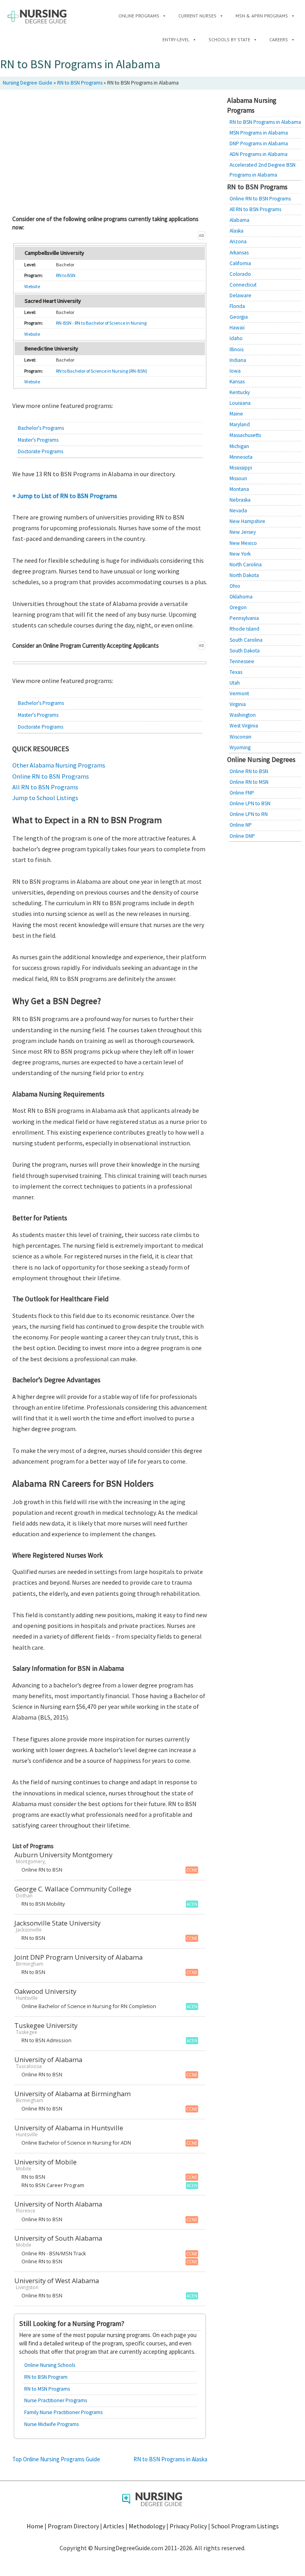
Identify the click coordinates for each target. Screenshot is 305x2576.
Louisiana (240, 403)
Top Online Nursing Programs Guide (56, 2459)
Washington (243, 715)
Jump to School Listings (45, 798)
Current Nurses (197, 16)
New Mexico (243, 543)
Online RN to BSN (249, 771)
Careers (279, 39)
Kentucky (240, 392)
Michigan (239, 446)
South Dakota (245, 651)
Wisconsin (240, 737)
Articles (114, 2526)
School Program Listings (245, 2526)
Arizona (238, 241)
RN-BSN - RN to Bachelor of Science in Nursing (101, 323)
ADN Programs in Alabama (259, 154)
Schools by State (229, 39)
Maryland (240, 424)
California (240, 263)
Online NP (241, 825)
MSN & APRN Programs (262, 16)
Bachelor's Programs (41, 428)
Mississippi (241, 468)
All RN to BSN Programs (45, 787)
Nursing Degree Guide (28, 83)
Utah (235, 683)
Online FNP (242, 793)
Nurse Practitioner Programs (56, 2400)
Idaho (236, 338)
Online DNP (242, 836)
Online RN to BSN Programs (51, 776)
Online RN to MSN (249, 782)
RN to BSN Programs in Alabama (265, 122)
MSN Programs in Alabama (259, 133)
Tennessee (242, 661)
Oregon (238, 607)
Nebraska (240, 500)
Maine (236, 414)
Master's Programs (38, 440)
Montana (239, 489)
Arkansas (239, 253)
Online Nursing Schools (50, 2365)
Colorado (240, 274)
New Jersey (243, 532)
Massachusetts (245, 435)
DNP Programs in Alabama (259, 143)
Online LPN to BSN (250, 803)
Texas (236, 672)
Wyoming (240, 747)
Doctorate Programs (41, 451)
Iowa (235, 371)
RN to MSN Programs (47, 2389)
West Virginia (244, 726)
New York (240, 554)
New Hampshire (247, 521)
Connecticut (243, 285)
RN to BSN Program (46, 2377)
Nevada (238, 511)
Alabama (239, 220)
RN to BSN (66, 275)
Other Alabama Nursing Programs (59, 765)
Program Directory (73, 2526)
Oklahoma (241, 597)
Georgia (239, 317)
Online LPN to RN (249, 814)
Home (35, 2526)
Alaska (236, 231)
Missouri (238, 478)
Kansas (237, 382)
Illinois (236, 349)
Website (32, 286)
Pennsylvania (244, 618)
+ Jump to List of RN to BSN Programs (65, 496)
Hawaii (237, 328)
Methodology (147, 2526)
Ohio (235, 586)
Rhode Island (244, 629)
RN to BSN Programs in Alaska (170, 2459)
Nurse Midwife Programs (51, 2424)
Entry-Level (176, 39)
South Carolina (246, 640)
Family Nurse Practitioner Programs (63, 2412)
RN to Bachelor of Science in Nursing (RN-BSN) (102, 371)
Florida (237, 306)
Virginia (238, 704)
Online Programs (139, 16)
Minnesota (241, 457)
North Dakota (244, 575)
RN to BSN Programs (80, 83)
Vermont (239, 694)
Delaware (240, 295)
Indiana (238, 360)
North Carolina (246, 565)
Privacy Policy (188, 2526)
